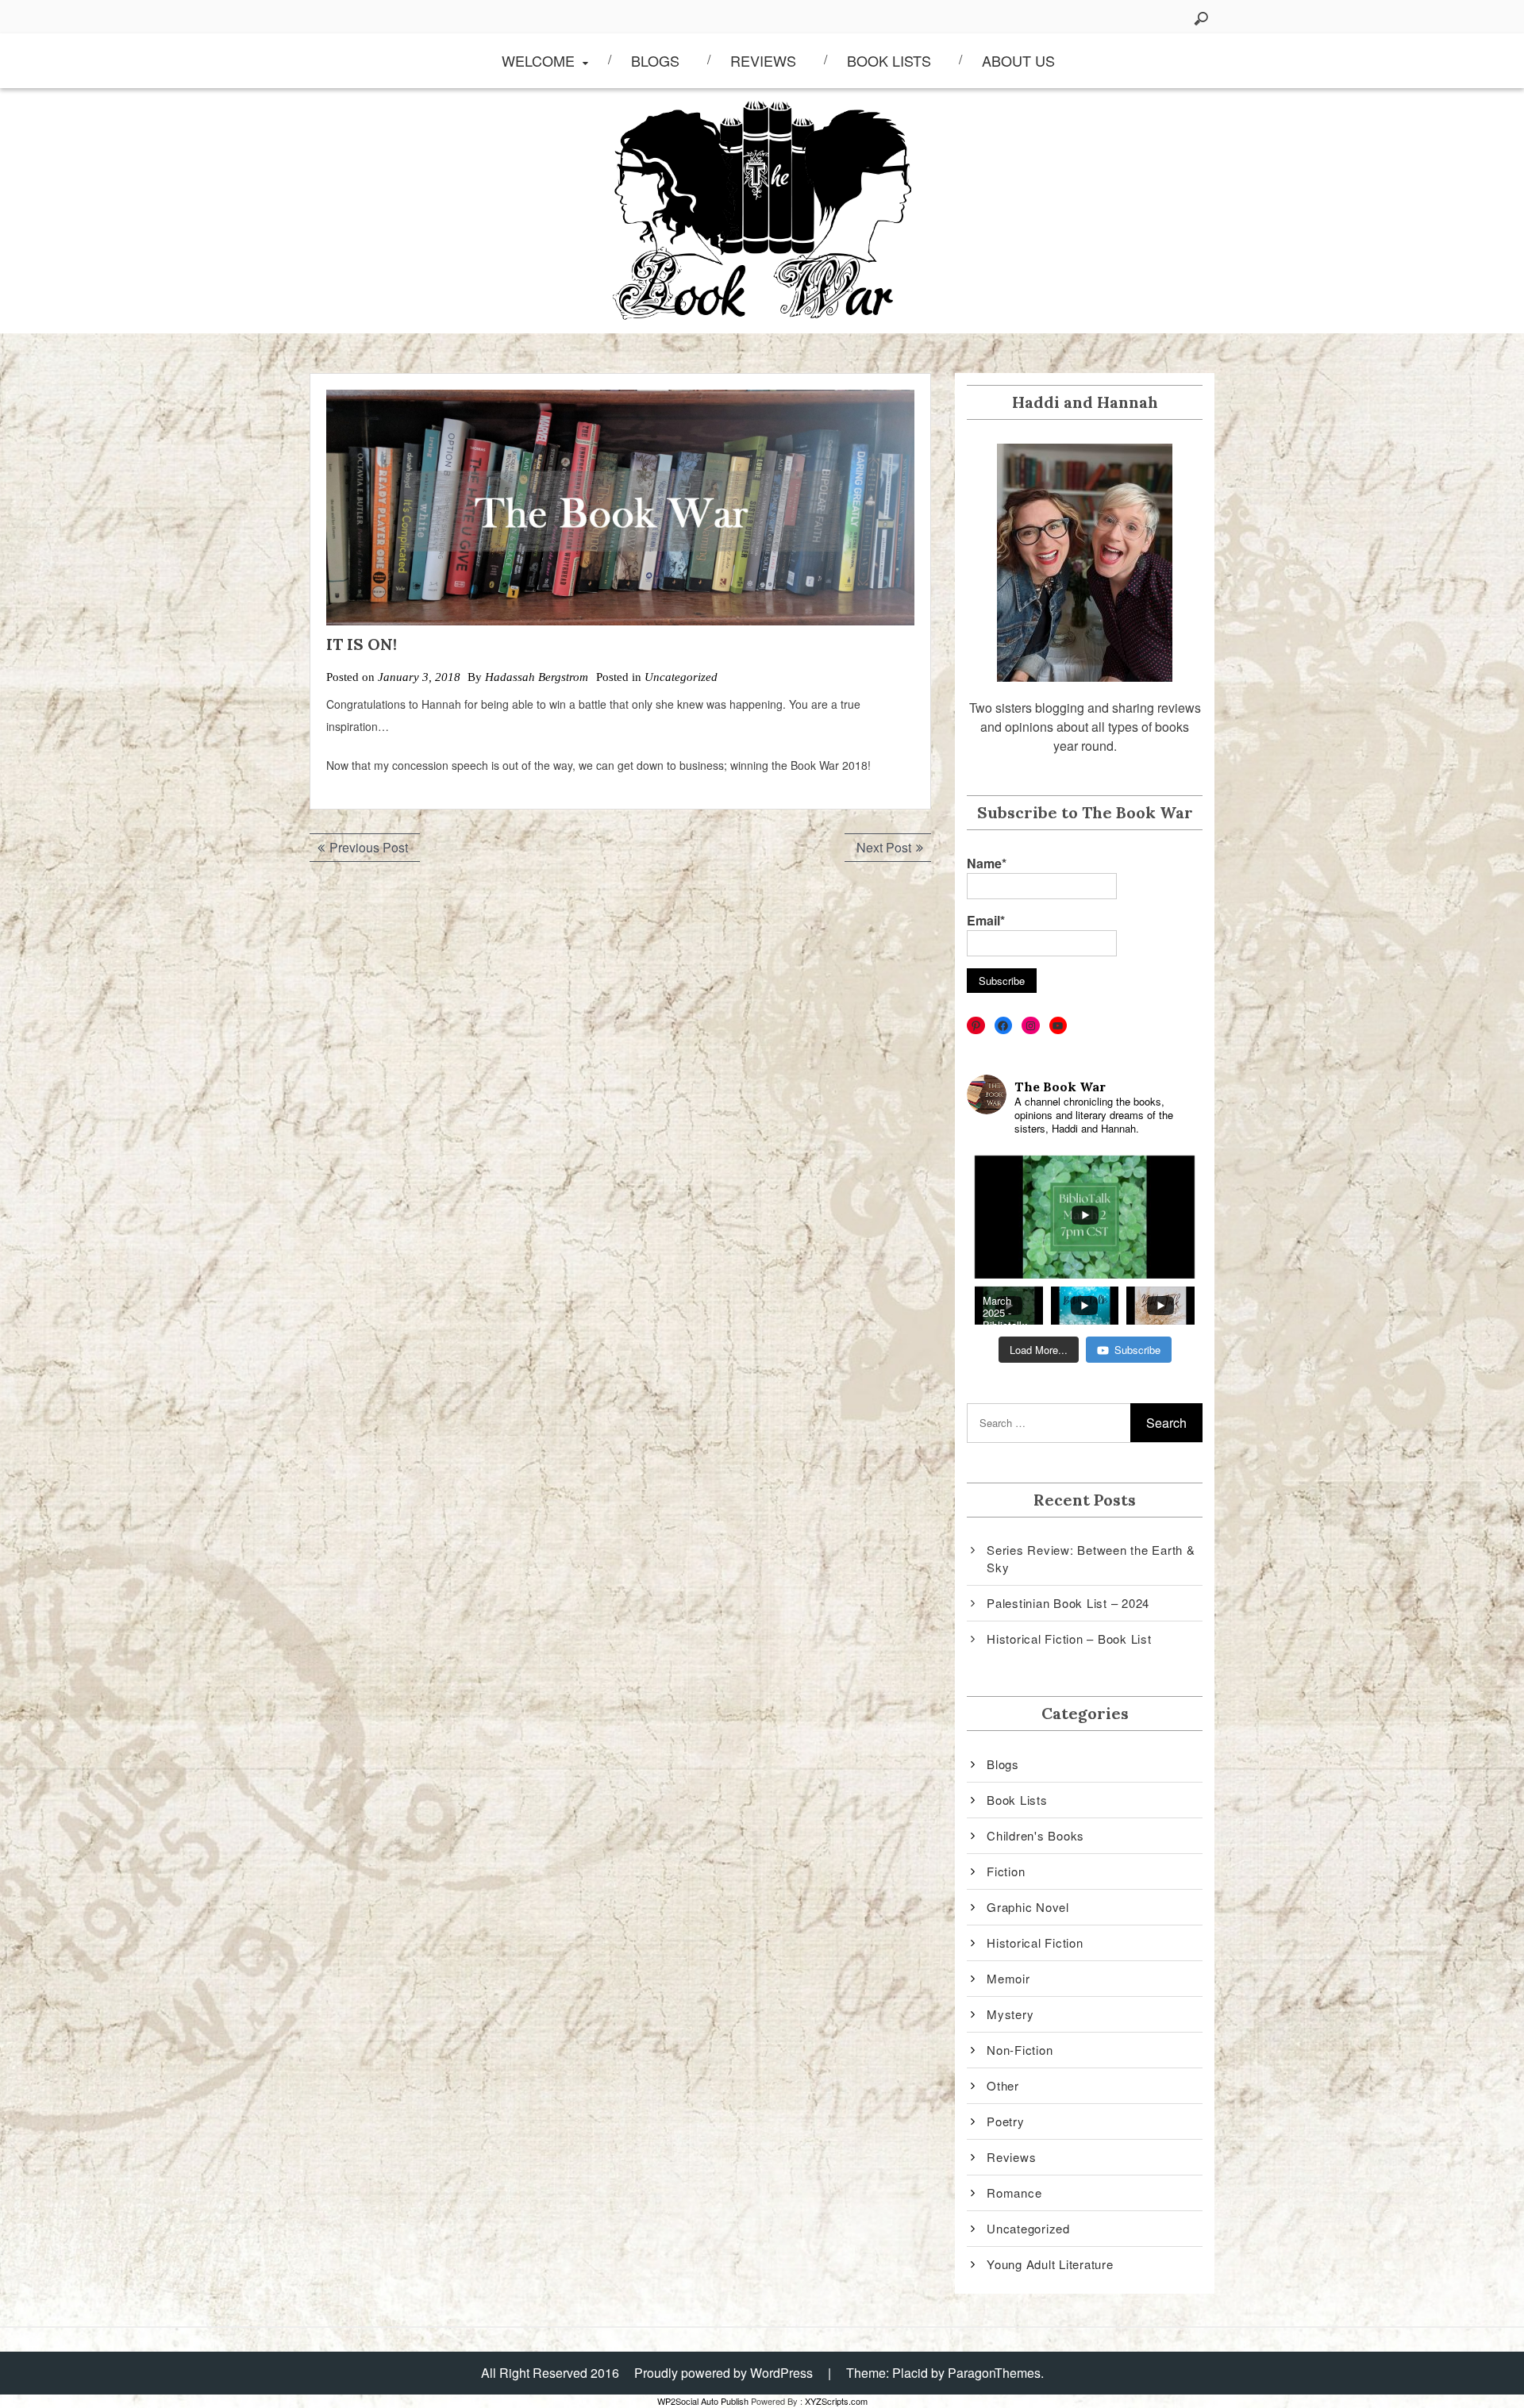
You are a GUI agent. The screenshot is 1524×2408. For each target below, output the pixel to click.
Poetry (1006, 2121)
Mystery (1010, 2014)
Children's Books (1035, 1835)
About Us (1018, 60)
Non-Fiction (1020, 2050)
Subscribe (1137, 1350)
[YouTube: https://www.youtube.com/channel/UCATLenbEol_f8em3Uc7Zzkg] (1058, 1026)
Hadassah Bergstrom (537, 677)
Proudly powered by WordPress (724, 2373)
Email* (986, 920)
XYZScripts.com (836, 2401)
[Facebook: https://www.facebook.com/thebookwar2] (1004, 1026)
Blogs (655, 60)
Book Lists (889, 60)
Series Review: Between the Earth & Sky (1091, 1559)
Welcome (538, 60)
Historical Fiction (1035, 1943)
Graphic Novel (1028, 1907)
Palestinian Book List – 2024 (1068, 1603)
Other (1003, 2085)
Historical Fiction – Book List (1069, 1639)
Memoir (1008, 1978)
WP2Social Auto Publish (703, 2401)
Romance (1014, 2193)
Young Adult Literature (1050, 2264)
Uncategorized (681, 677)
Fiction (1006, 1871)
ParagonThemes (994, 2373)
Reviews (763, 60)
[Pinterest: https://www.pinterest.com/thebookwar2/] (976, 1026)
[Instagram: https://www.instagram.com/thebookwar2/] (1031, 1026)
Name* (987, 863)
